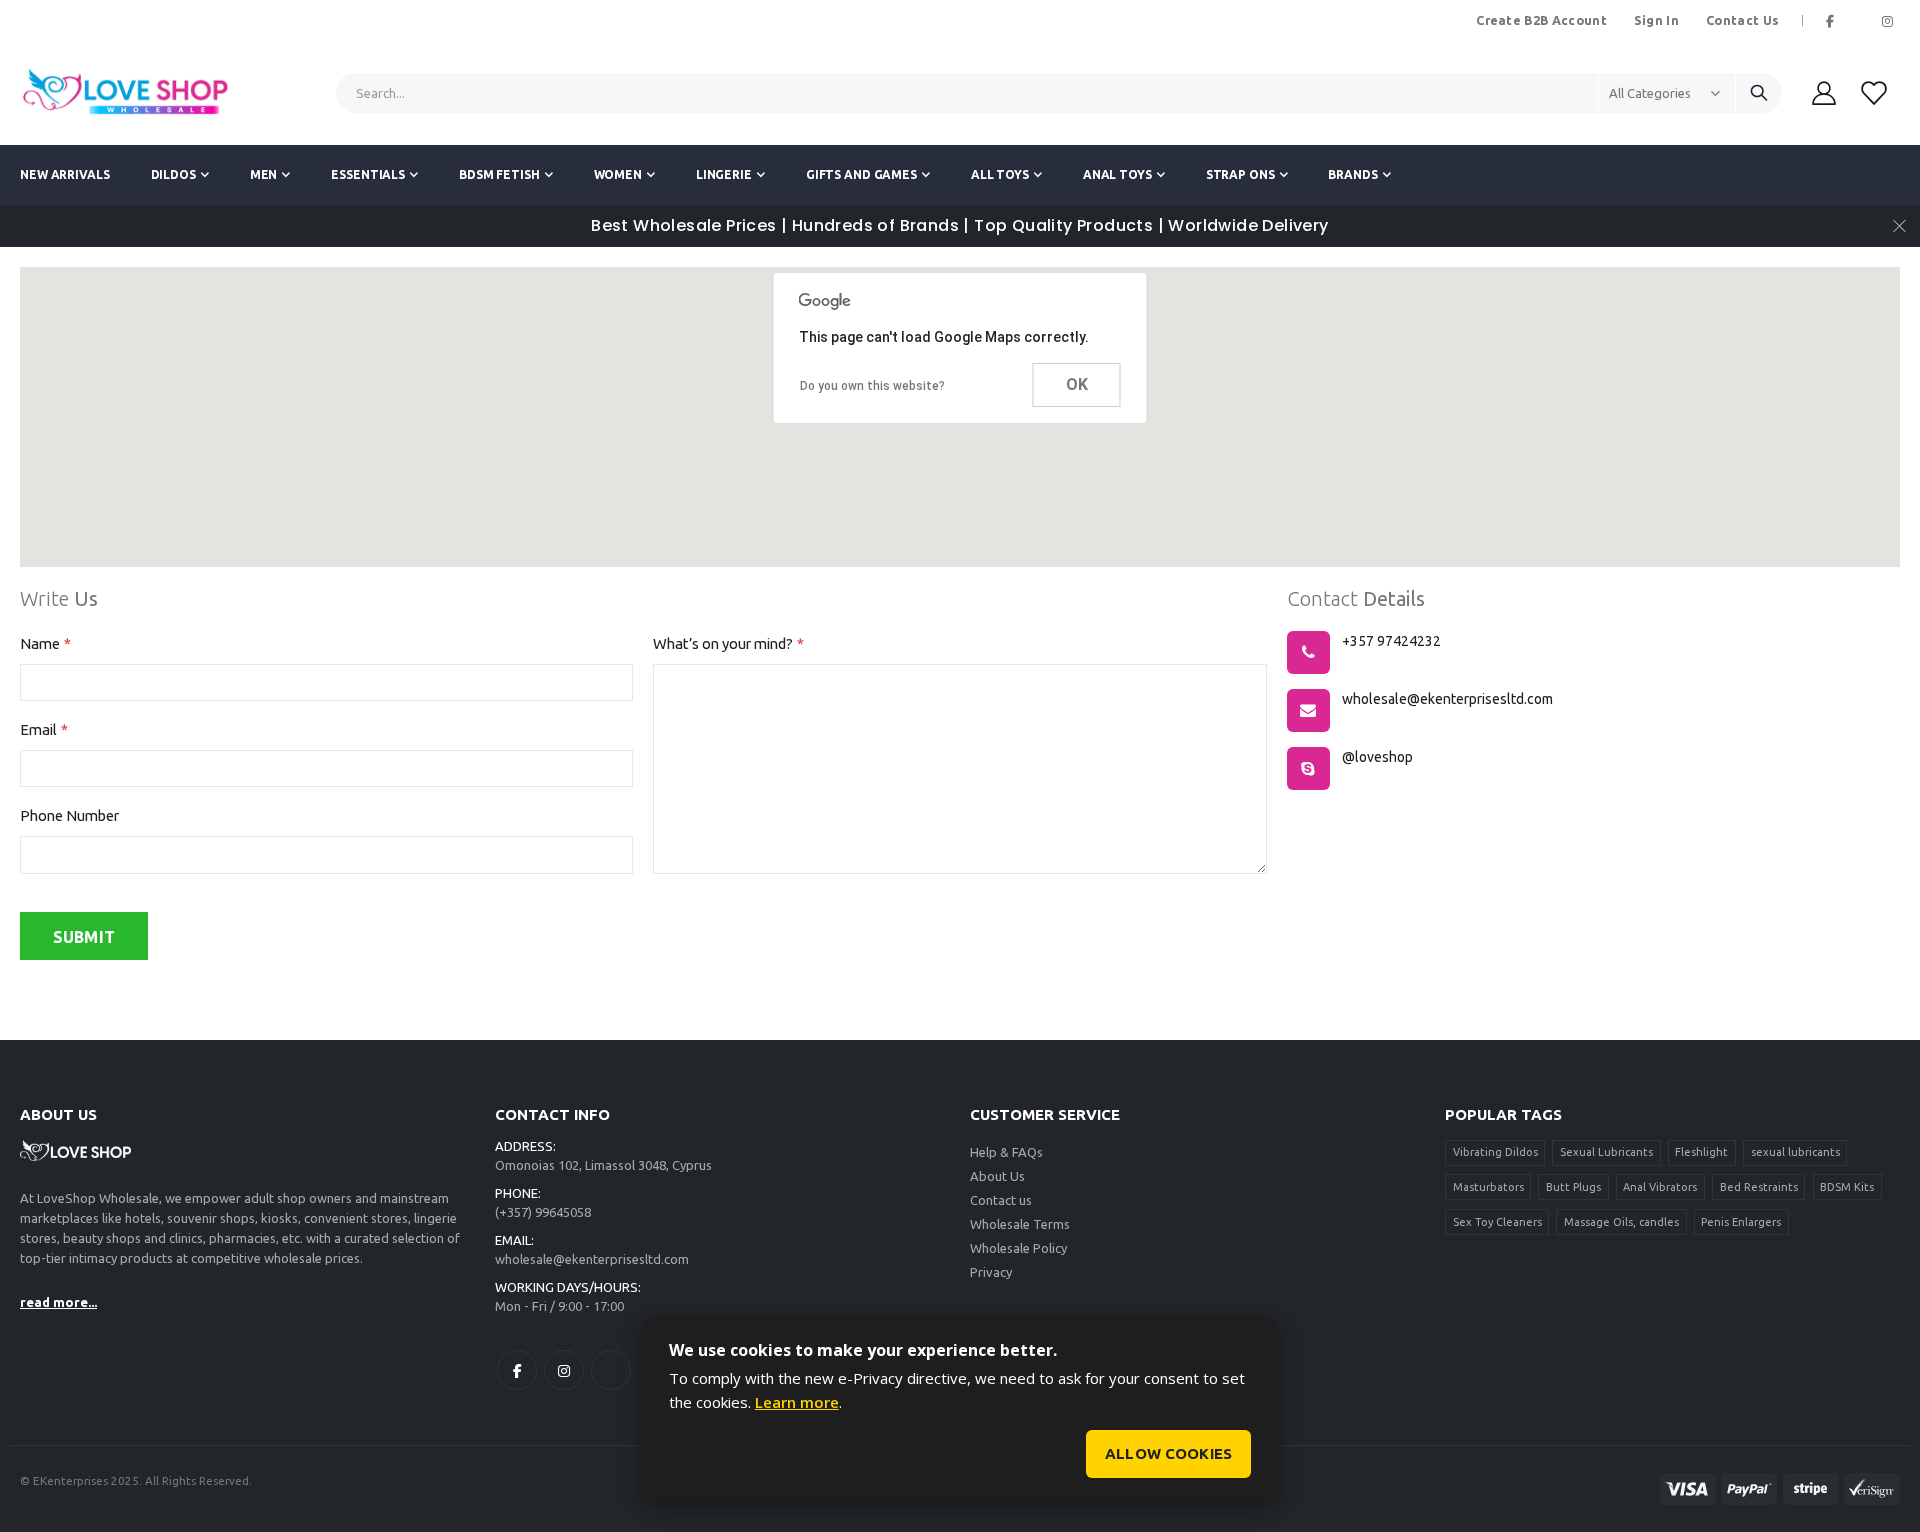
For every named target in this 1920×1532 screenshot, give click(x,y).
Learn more (797, 1402)
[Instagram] (1887, 21)
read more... (58, 1302)
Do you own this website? (872, 386)
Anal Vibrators (1660, 1187)
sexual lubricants (1795, 1152)
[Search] (1758, 93)
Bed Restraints (1759, 1187)
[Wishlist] (1872, 93)
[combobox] (1059, 93)
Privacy (991, 1272)
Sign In (1656, 20)
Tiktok (611, 1370)
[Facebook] (1830, 21)
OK (1077, 384)
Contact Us (1742, 20)
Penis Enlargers (1741, 1222)
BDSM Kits (1847, 1187)
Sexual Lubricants (1606, 1152)
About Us (997, 1176)
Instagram (564, 1370)
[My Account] (1823, 93)
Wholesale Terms (1020, 1224)
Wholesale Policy (1018, 1248)
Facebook (517, 1370)
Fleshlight (1701, 1152)
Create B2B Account (1541, 20)
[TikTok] (1859, 21)
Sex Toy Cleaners (1497, 1222)
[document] (960, 1408)
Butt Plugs (1573, 1187)
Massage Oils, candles (1621, 1222)
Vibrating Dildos (1495, 1152)
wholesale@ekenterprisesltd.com (592, 1259)
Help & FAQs (1006, 1152)
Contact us (1001, 1200)
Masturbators (1488, 1187)
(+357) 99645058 (543, 1212)
